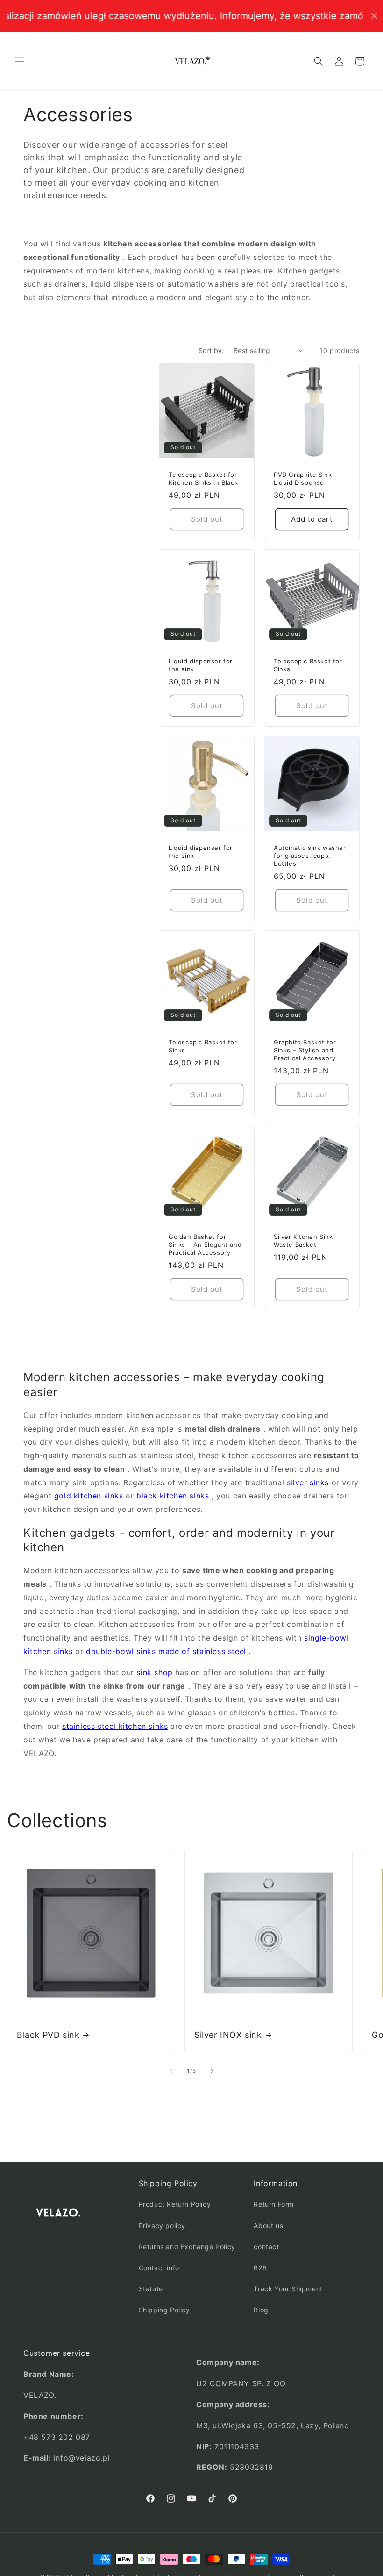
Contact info (159, 2268)
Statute (151, 2289)
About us (268, 2226)
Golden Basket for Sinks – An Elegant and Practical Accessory (205, 1245)
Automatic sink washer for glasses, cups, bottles (310, 856)
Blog (261, 2310)
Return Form (274, 2204)
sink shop (154, 1672)
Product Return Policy (175, 2204)
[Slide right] (212, 2071)
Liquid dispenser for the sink (201, 665)
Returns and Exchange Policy (187, 2247)
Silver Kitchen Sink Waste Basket (303, 1241)
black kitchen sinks (173, 1496)
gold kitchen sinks (89, 1496)
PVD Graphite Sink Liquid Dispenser (303, 479)
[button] (20, 61)
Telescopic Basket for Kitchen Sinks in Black (203, 479)
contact (266, 2247)
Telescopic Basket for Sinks (308, 665)
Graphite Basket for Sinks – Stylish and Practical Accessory (305, 1050)
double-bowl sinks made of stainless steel (166, 1651)
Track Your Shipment (288, 2289)
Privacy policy (162, 2226)
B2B (260, 2268)
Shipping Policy (164, 2310)
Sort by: (211, 350)
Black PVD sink (48, 2035)
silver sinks (308, 1482)
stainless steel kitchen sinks (115, 1726)
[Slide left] (171, 2071)
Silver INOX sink (228, 2035)
